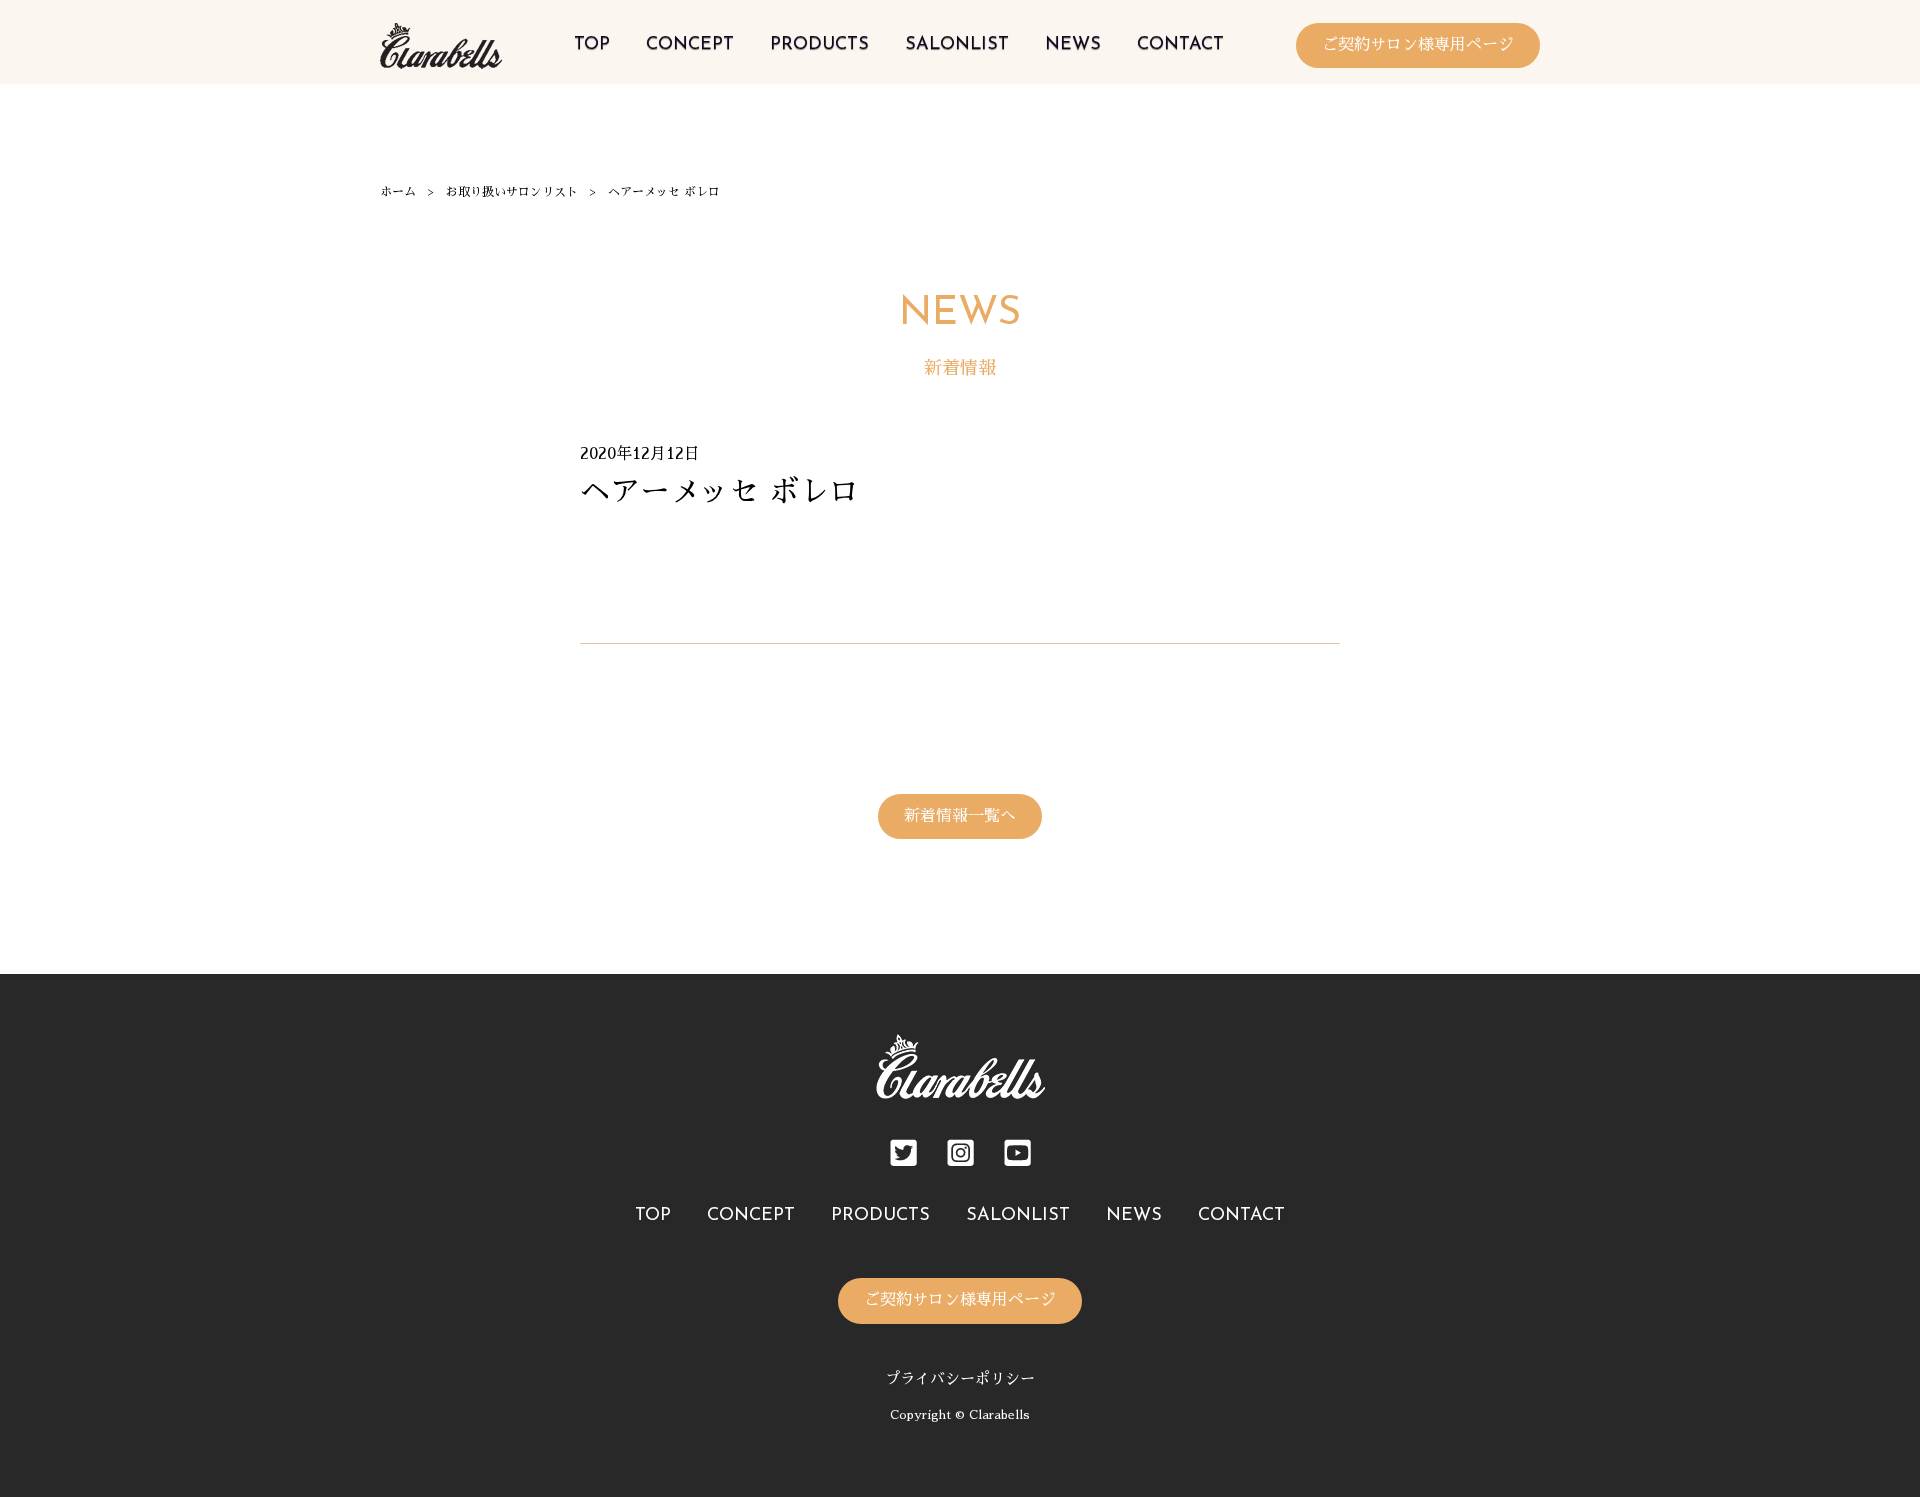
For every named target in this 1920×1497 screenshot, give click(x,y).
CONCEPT (690, 45)
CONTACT (1180, 45)
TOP (592, 45)
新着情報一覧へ (960, 816)
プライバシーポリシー (960, 1378)
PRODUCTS (819, 45)
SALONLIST (957, 45)
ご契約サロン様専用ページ (1418, 45)
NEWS (1073, 45)
